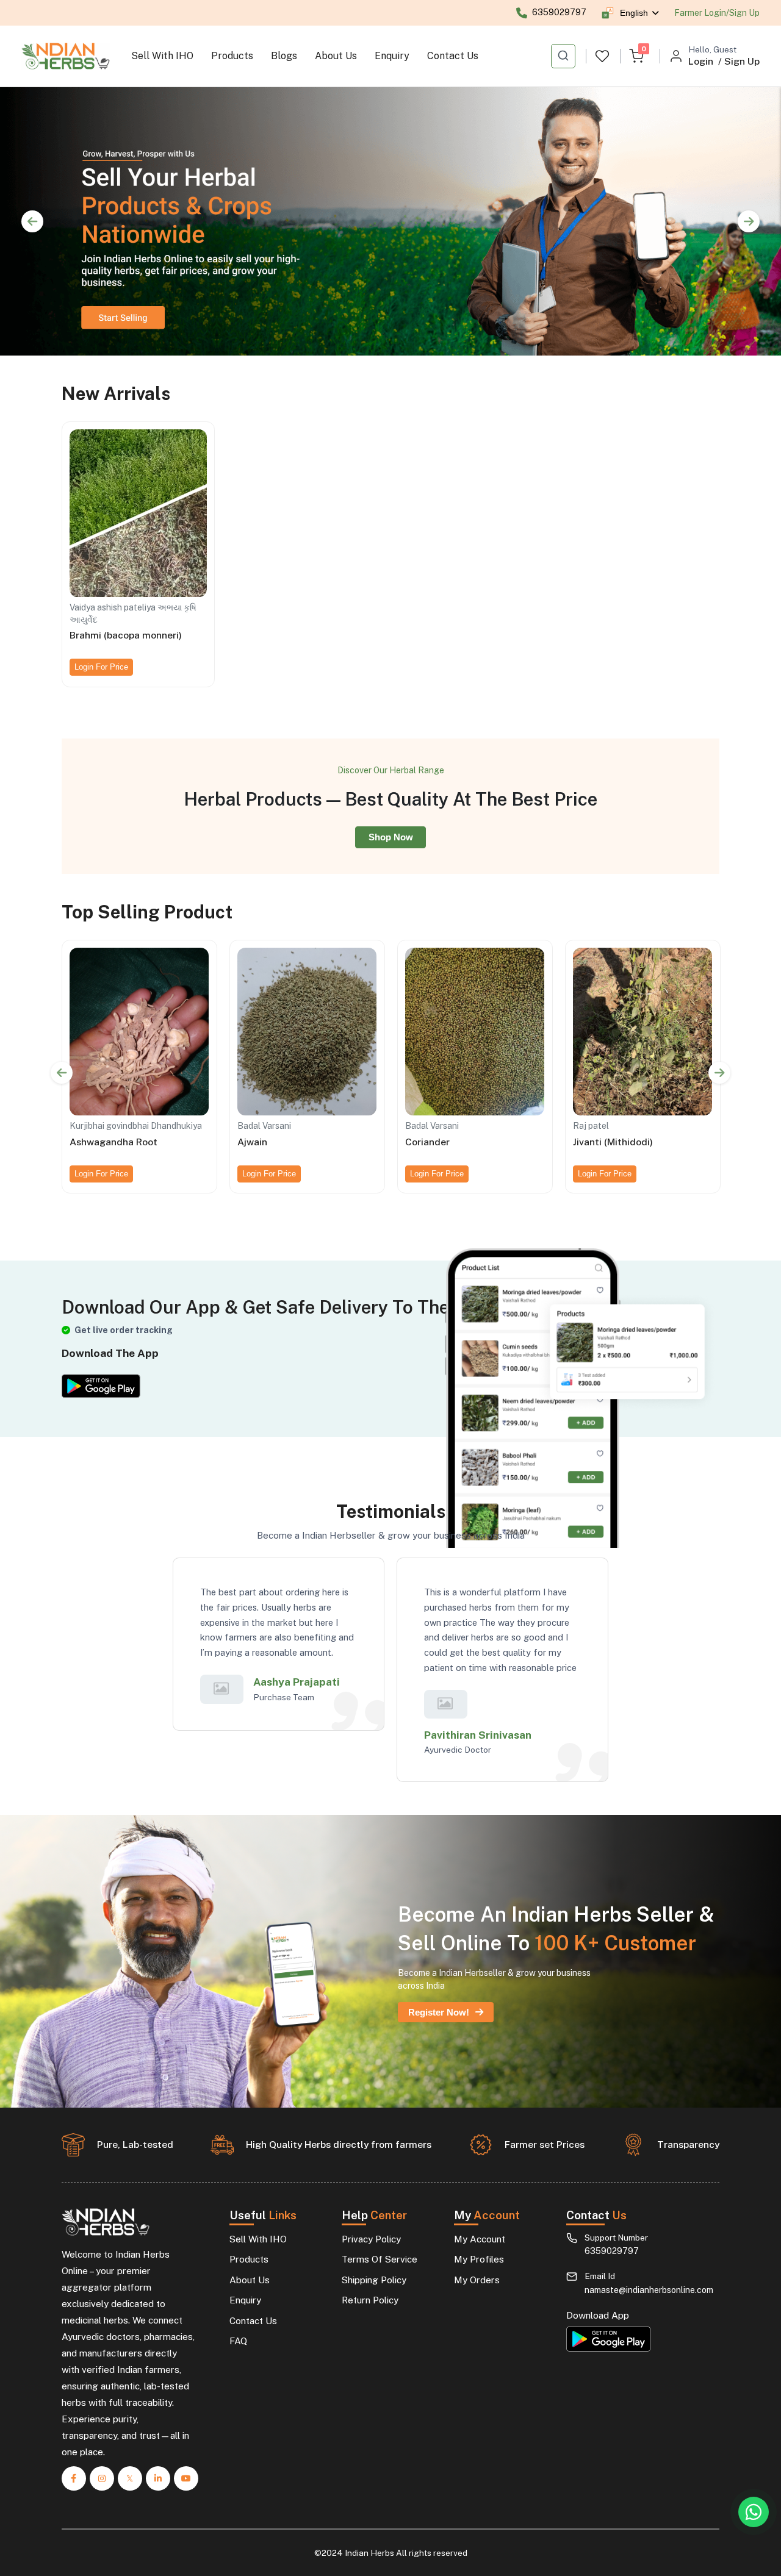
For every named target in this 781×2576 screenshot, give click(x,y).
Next (749, 221)
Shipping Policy (374, 2280)
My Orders (477, 2280)
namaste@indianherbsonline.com (649, 2290)
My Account (480, 2239)
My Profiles (479, 2259)
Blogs (284, 56)
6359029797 (612, 2251)
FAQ (238, 2341)
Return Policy (370, 2300)
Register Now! (439, 2012)
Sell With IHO (162, 56)
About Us (336, 56)
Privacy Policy (371, 2239)
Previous (32, 221)
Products (232, 56)
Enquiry (392, 56)
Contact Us (453, 56)
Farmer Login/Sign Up (717, 13)
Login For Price (101, 667)
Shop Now (391, 837)
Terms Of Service (380, 2259)
